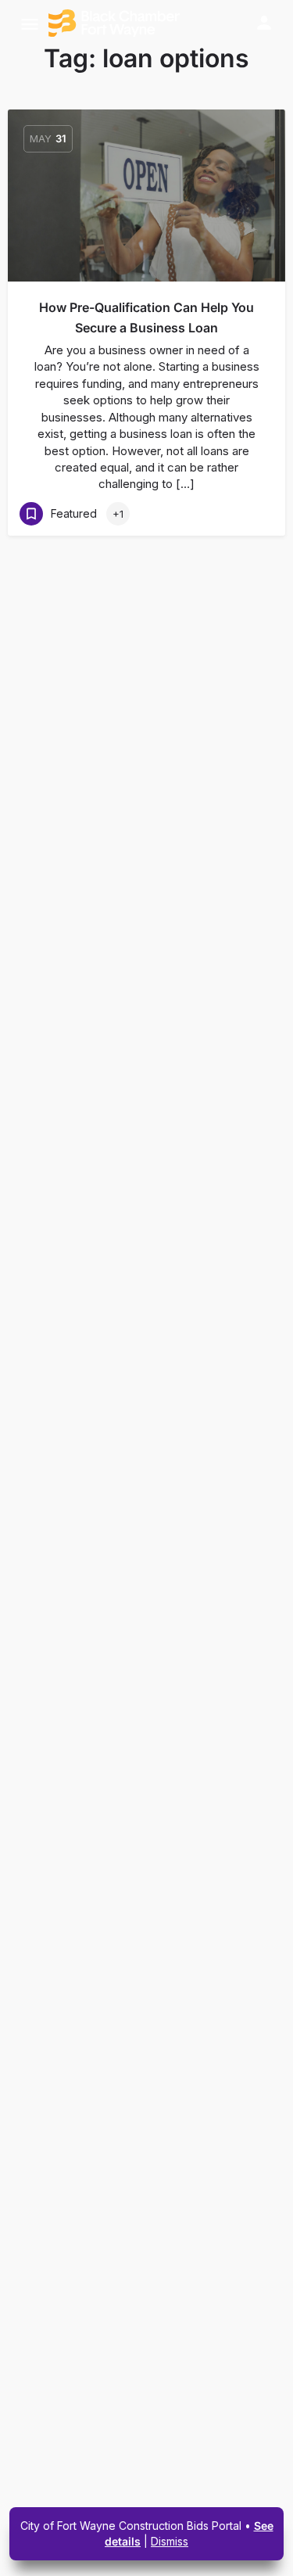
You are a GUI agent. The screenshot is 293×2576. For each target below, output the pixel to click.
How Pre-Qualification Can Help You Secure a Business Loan (146, 318)
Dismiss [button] (170, 2541)
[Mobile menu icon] (30, 24)
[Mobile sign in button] (264, 23)
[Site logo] (116, 23)
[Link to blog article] (146, 196)
